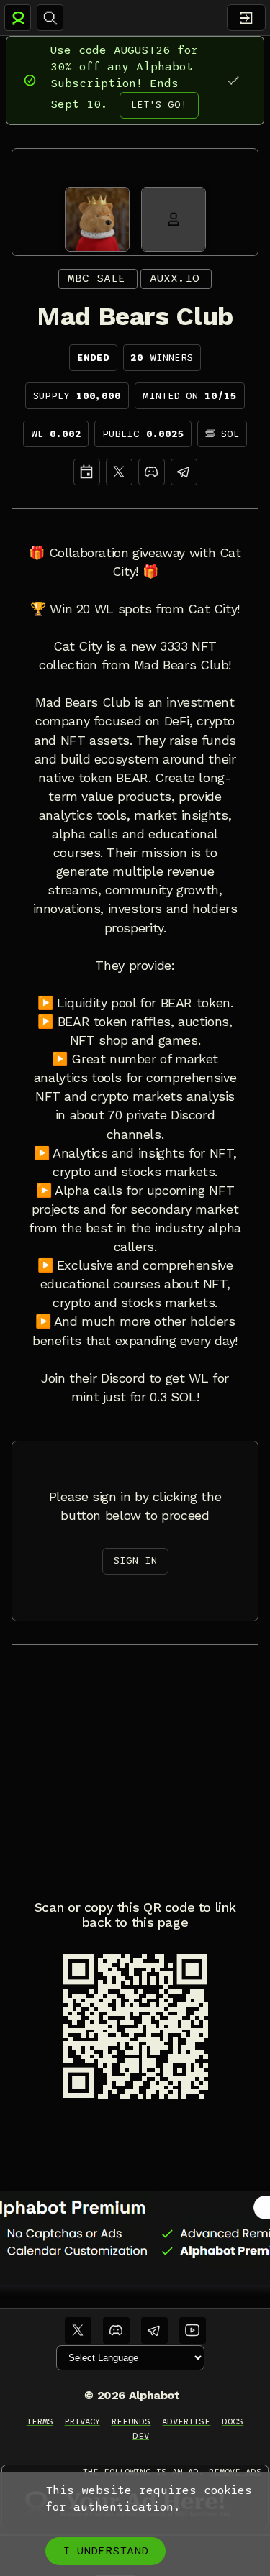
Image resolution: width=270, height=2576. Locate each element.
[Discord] (152, 472)
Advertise (186, 2421)
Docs (233, 2421)
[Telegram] (154, 2330)
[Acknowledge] (233, 80)
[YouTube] (193, 2330)
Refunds (131, 2421)
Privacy (82, 2421)
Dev (141, 2436)
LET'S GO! (159, 105)
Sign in (135, 1560)
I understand (105, 2551)
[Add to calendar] (87, 472)
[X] (119, 472)
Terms (40, 2421)
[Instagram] (184, 472)
